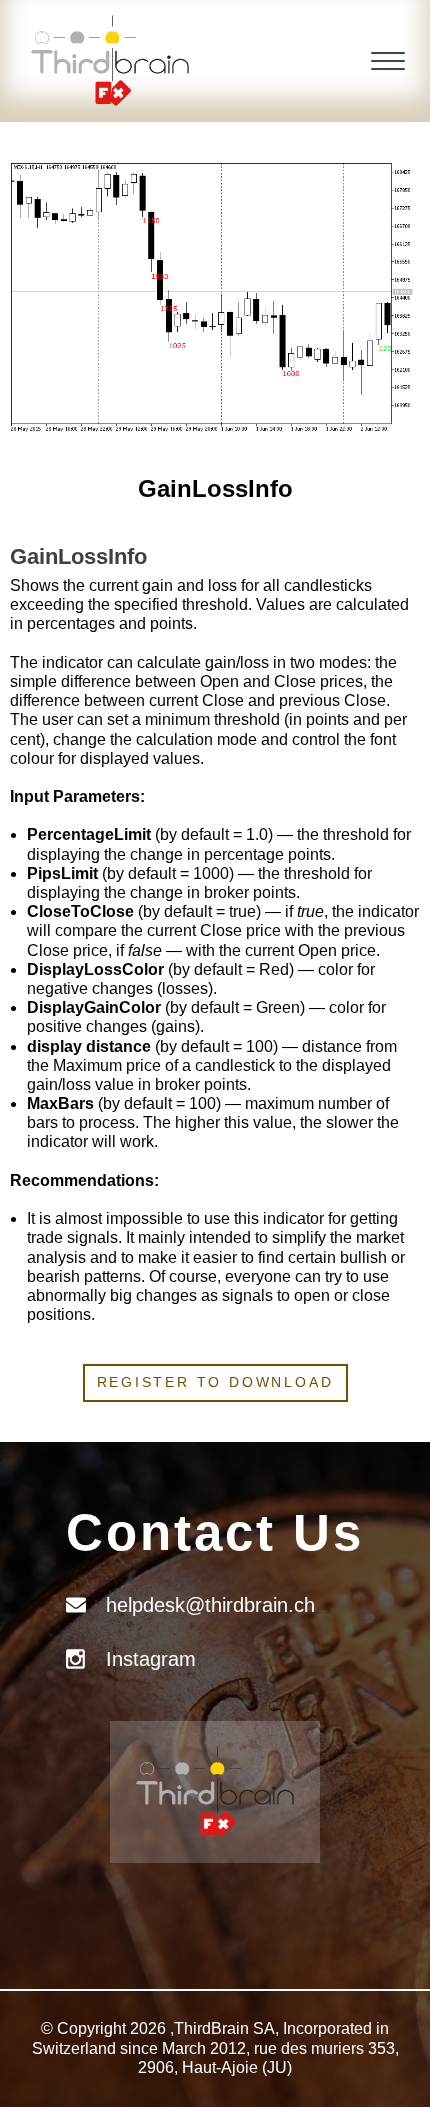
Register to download (215, 1382)
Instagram (151, 1659)
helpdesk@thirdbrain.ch (210, 1605)
